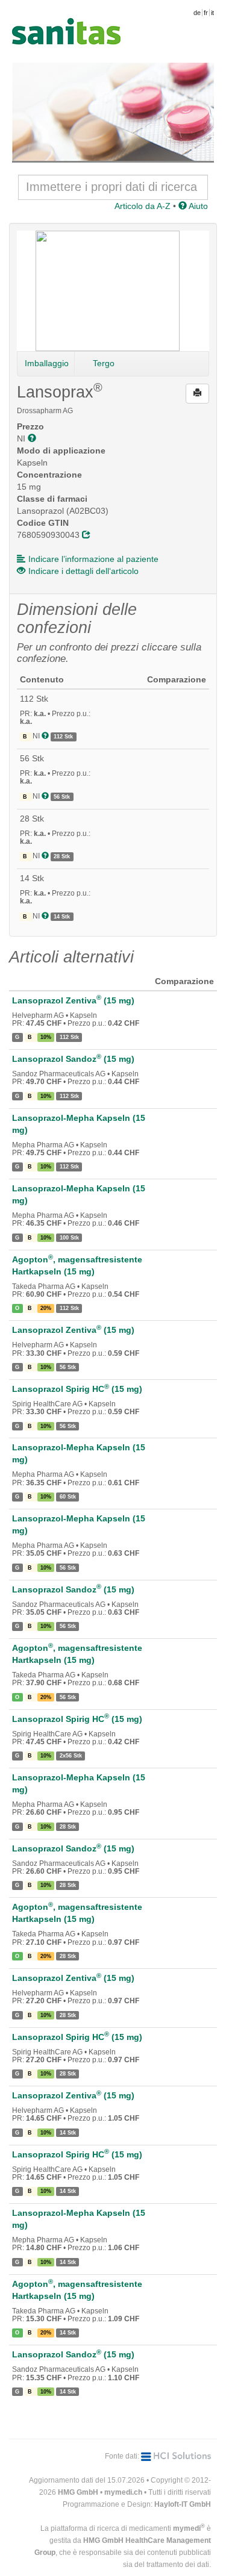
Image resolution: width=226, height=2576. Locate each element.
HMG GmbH (78, 2492)
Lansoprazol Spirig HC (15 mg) (77, 1389)
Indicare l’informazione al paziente (93, 559)
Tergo (104, 363)
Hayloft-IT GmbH (183, 2504)
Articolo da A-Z (143, 206)
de (197, 13)
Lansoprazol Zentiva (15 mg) (73, 1000)
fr (206, 13)
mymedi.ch (123, 2492)
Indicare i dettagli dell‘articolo (83, 571)
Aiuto (197, 206)
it (212, 13)
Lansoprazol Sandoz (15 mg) (73, 1059)
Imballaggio (47, 363)
